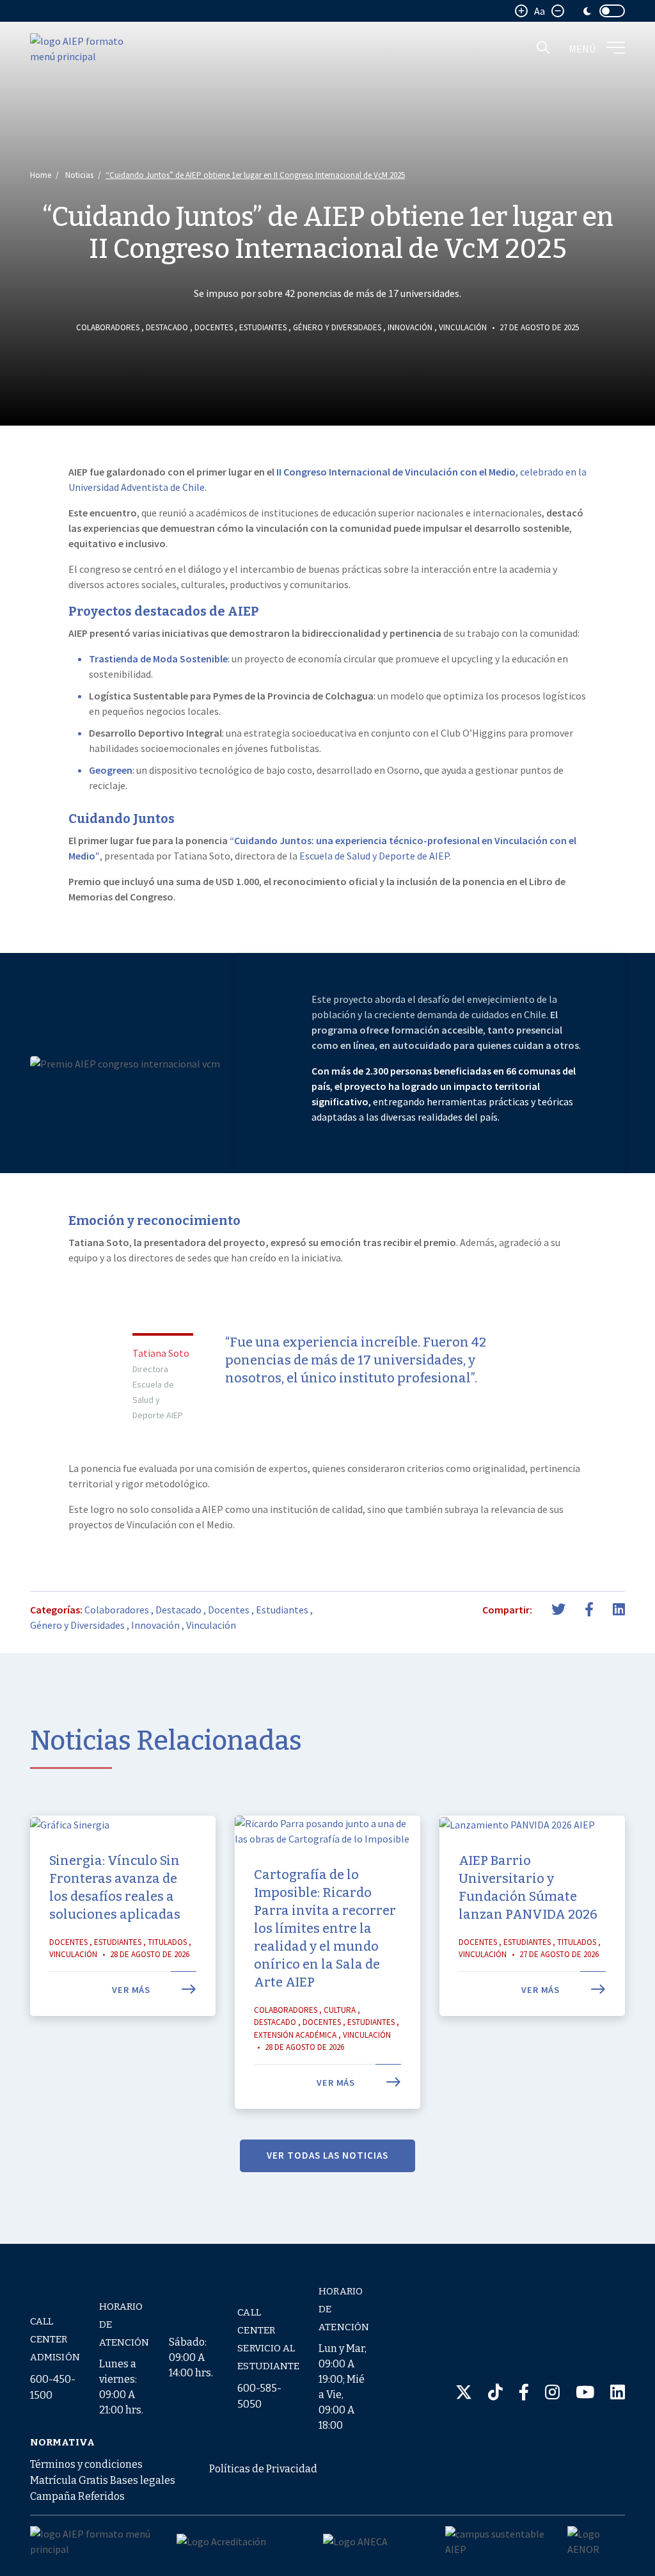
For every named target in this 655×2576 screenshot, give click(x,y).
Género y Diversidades (337, 327)
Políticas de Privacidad (263, 2469)
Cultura (340, 2010)
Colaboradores (108, 327)
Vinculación (463, 327)
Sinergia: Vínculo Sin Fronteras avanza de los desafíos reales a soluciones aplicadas (115, 1887)
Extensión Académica (295, 2035)
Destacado (167, 327)
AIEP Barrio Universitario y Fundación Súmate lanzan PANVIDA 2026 (528, 1887)
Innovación (410, 327)
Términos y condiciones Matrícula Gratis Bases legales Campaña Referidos (103, 2480)
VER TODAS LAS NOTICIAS (327, 2155)
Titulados (167, 1942)
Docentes (214, 327)
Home (41, 175)
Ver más (132, 1990)
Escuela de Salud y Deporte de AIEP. (375, 856)
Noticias (79, 175)
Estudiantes (263, 327)
